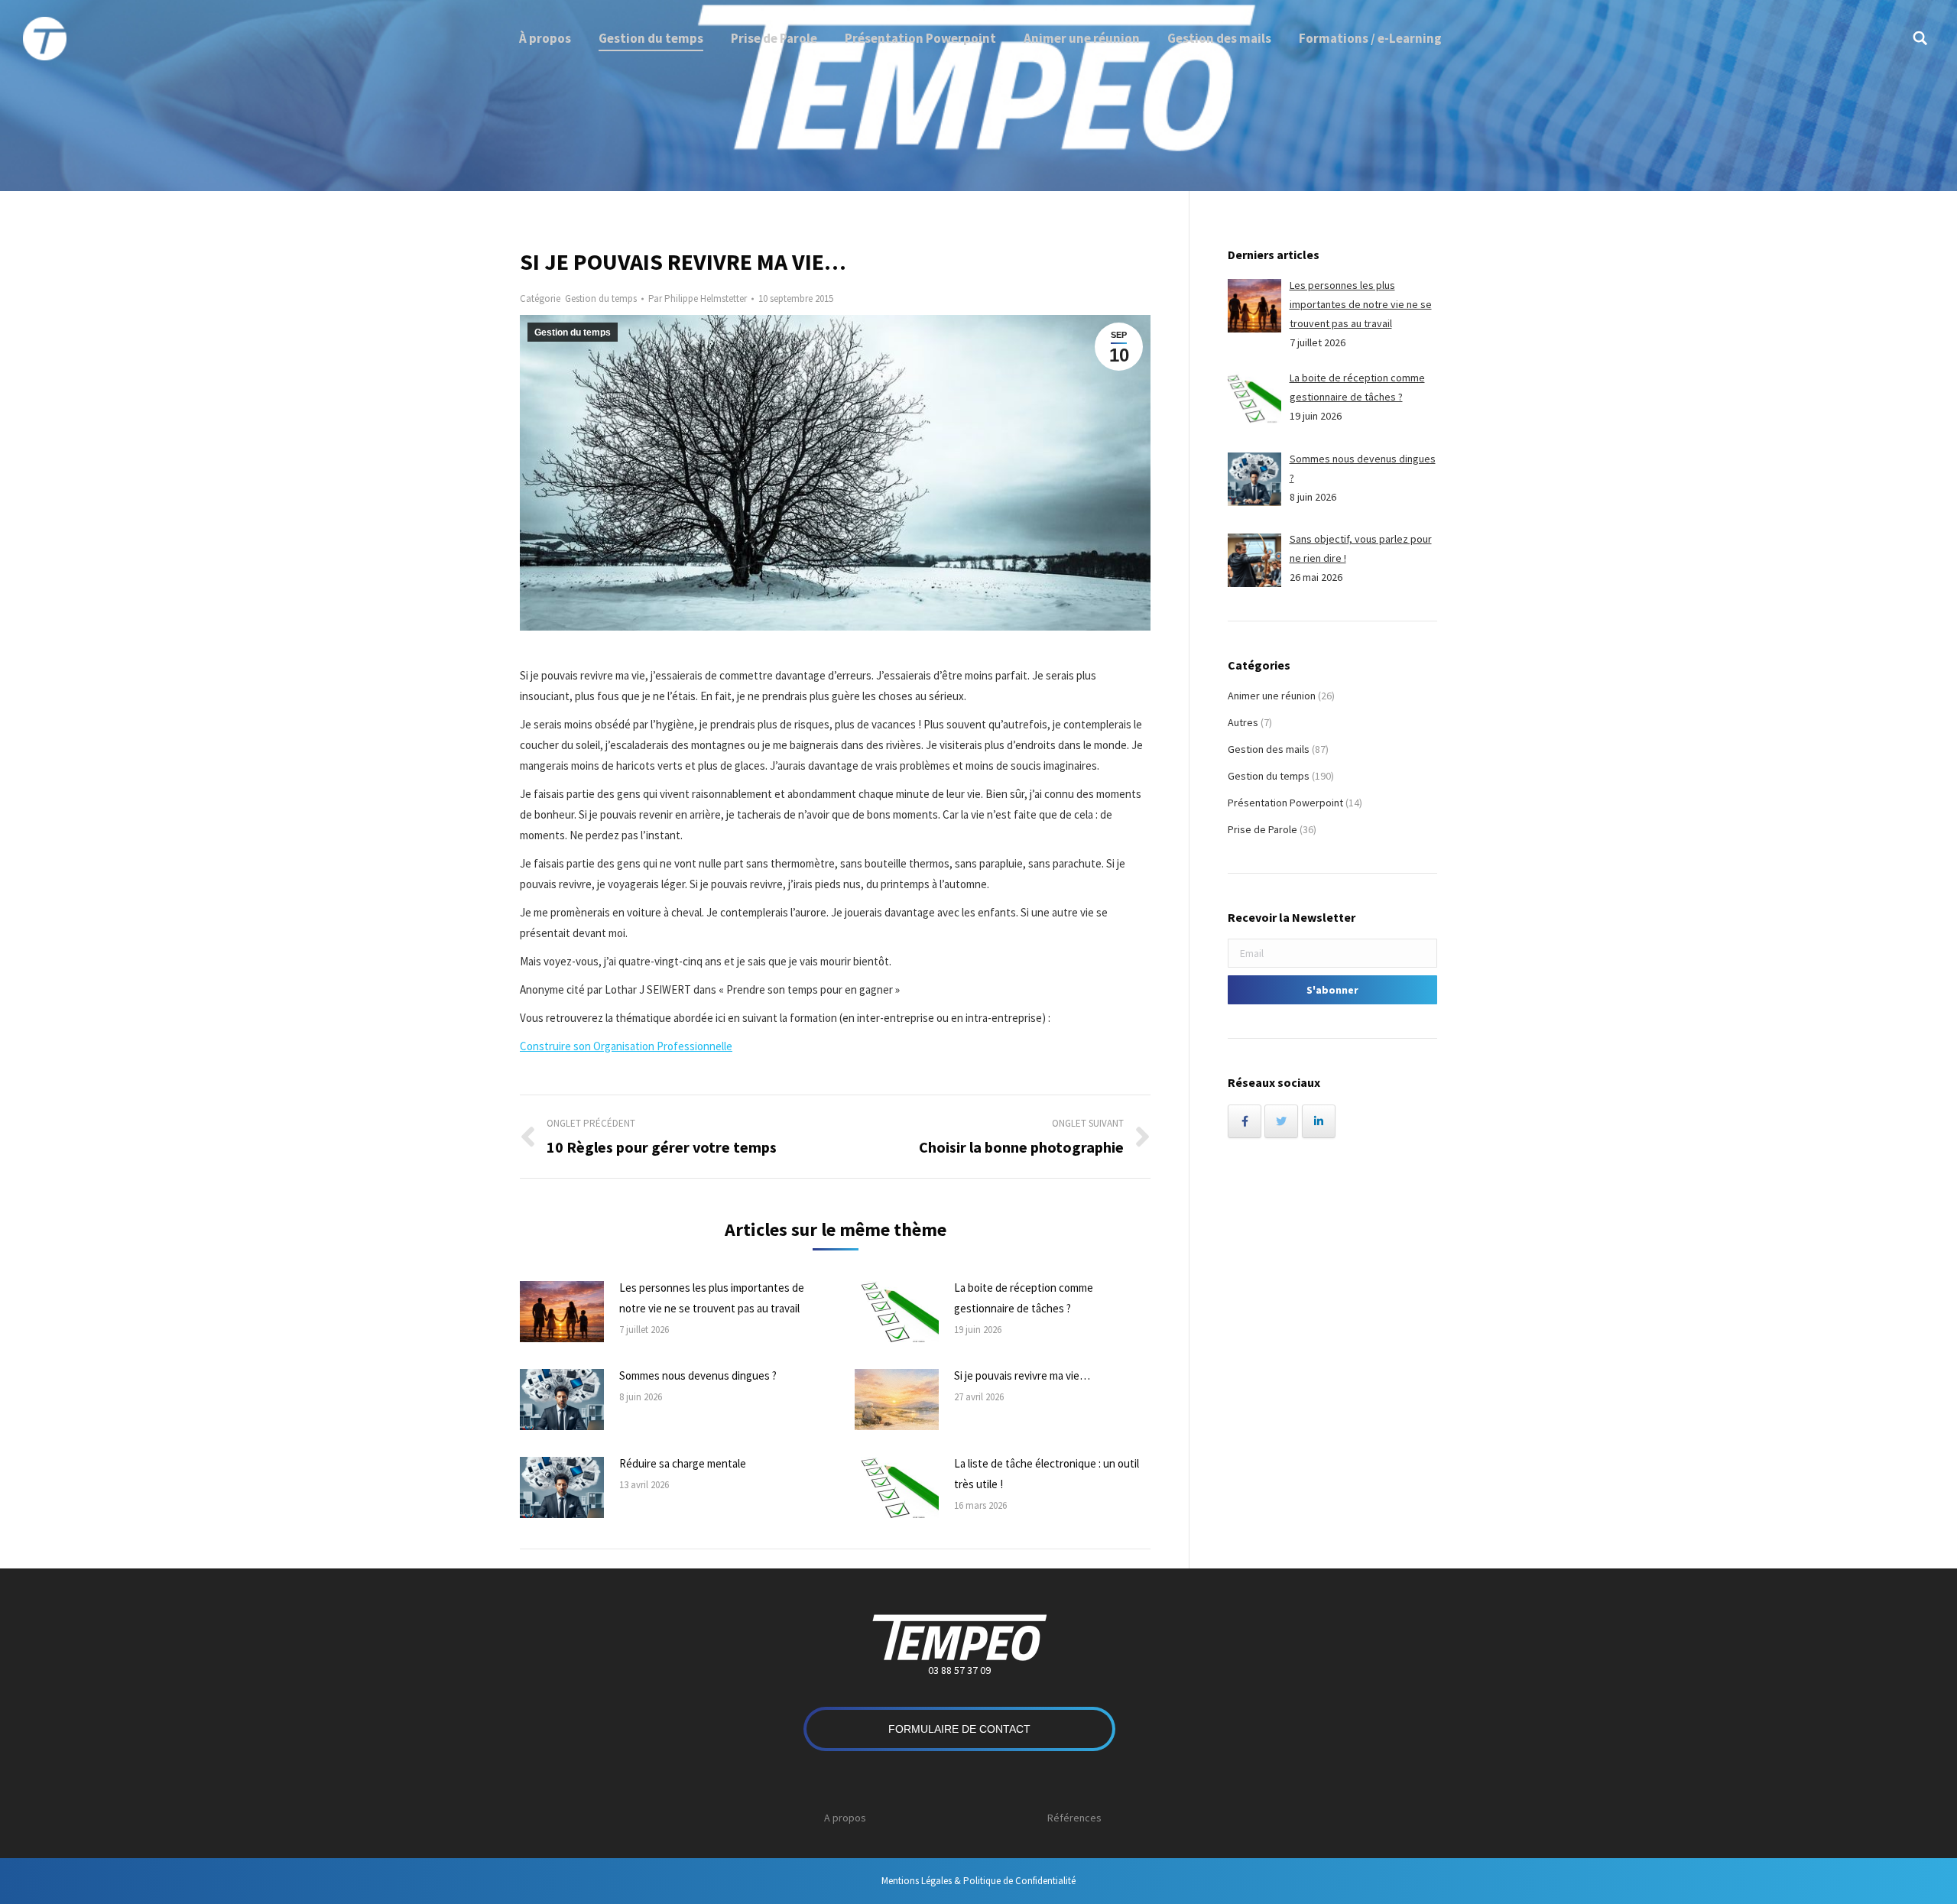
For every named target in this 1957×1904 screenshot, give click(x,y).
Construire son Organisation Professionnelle (626, 1046)
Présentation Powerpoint (1285, 803)
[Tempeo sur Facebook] (1245, 1121)
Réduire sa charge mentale (683, 1463)
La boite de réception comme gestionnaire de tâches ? (1024, 1298)
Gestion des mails (1269, 749)
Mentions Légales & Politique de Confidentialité (978, 1881)
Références (1074, 1818)
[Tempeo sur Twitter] (1281, 1121)
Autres (1243, 722)
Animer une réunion (1272, 696)
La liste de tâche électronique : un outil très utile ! (1047, 1474)
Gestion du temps (601, 298)
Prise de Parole (1262, 829)
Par (698, 298)
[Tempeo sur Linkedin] (1319, 1121)
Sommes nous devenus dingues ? (698, 1375)
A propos (845, 1818)
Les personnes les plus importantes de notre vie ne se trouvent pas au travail (712, 1298)
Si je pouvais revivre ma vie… (1022, 1375)
